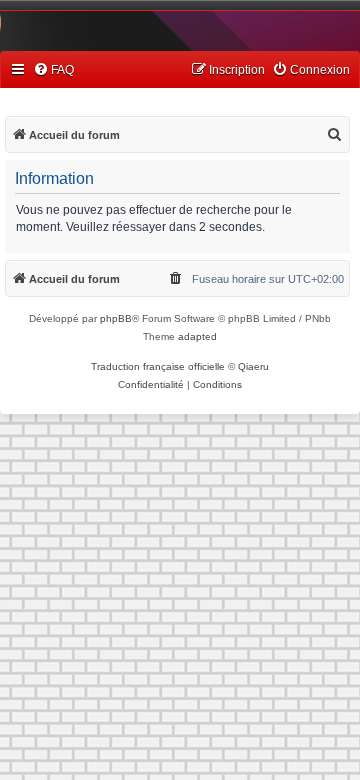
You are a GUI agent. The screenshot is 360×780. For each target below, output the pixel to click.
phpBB (116, 318)
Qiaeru (253, 366)
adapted (197, 336)
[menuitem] (53, 70)
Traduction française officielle (158, 366)
